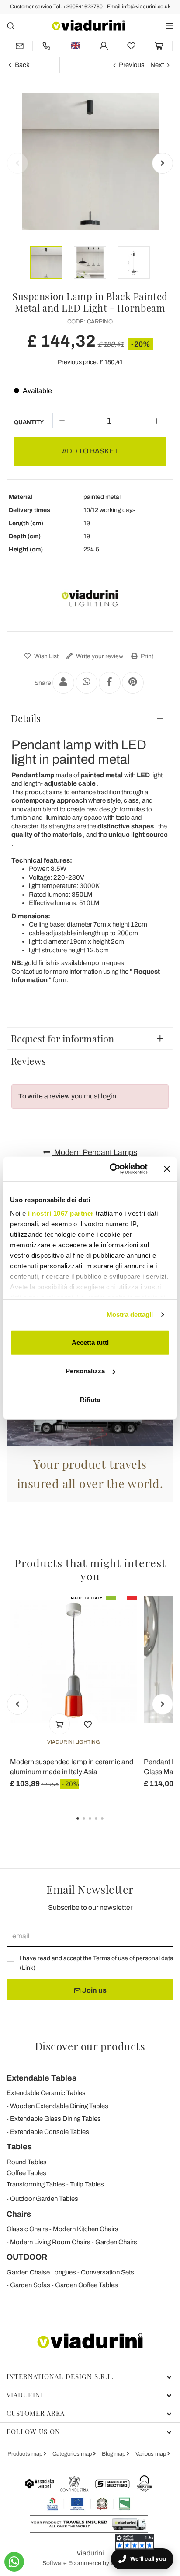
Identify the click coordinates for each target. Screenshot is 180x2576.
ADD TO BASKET (90, 451)
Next (157, 65)
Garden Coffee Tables (87, 2285)
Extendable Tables (42, 2078)
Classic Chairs (27, 2229)
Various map (151, 2454)
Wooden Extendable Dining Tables (59, 2106)
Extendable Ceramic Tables (46, 2093)
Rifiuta (90, 1399)
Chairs (19, 2214)
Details (26, 718)
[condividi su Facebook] (110, 683)
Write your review (99, 656)
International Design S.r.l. (60, 2376)
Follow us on (33, 2432)
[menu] (169, 26)
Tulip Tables (87, 2184)
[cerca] (11, 26)
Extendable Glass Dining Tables (55, 2119)
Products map (26, 2454)
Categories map (73, 2454)
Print (146, 656)
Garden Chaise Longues (41, 2272)
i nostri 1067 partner (61, 1213)
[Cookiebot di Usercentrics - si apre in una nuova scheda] (111, 1169)
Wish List (46, 656)
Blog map (114, 2454)
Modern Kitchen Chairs (86, 2229)
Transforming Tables (36, 2184)
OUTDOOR (27, 2257)
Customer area (36, 2413)
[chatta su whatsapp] (14, 2562)
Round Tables (27, 2162)
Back (22, 65)
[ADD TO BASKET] (59, 1724)
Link (28, 1968)
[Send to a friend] (63, 683)
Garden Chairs (116, 2242)
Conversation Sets (107, 2272)
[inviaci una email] (19, 46)
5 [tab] (110, 1825)
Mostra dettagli (130, 1314)
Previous (132, 65)
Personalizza (85, 1371)
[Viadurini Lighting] (90, 598)
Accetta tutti (90, 1342)
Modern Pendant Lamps (95, 1152)
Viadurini (25, 2395)
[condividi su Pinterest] (133, 683)
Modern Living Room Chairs (50, 2242)
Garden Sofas (30, 2285)
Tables (19, 2147)
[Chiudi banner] (167, 1169)
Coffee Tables (26, 2173)
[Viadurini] (89, 25)
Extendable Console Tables (50, 2132)
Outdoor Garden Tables (44, 2199)
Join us (94, 1990)
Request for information (62, 1039)
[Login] (104, 46)
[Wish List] (88, 1724)
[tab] (90, 718)
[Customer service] (46, 46)
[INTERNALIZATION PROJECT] (89, 2504)
